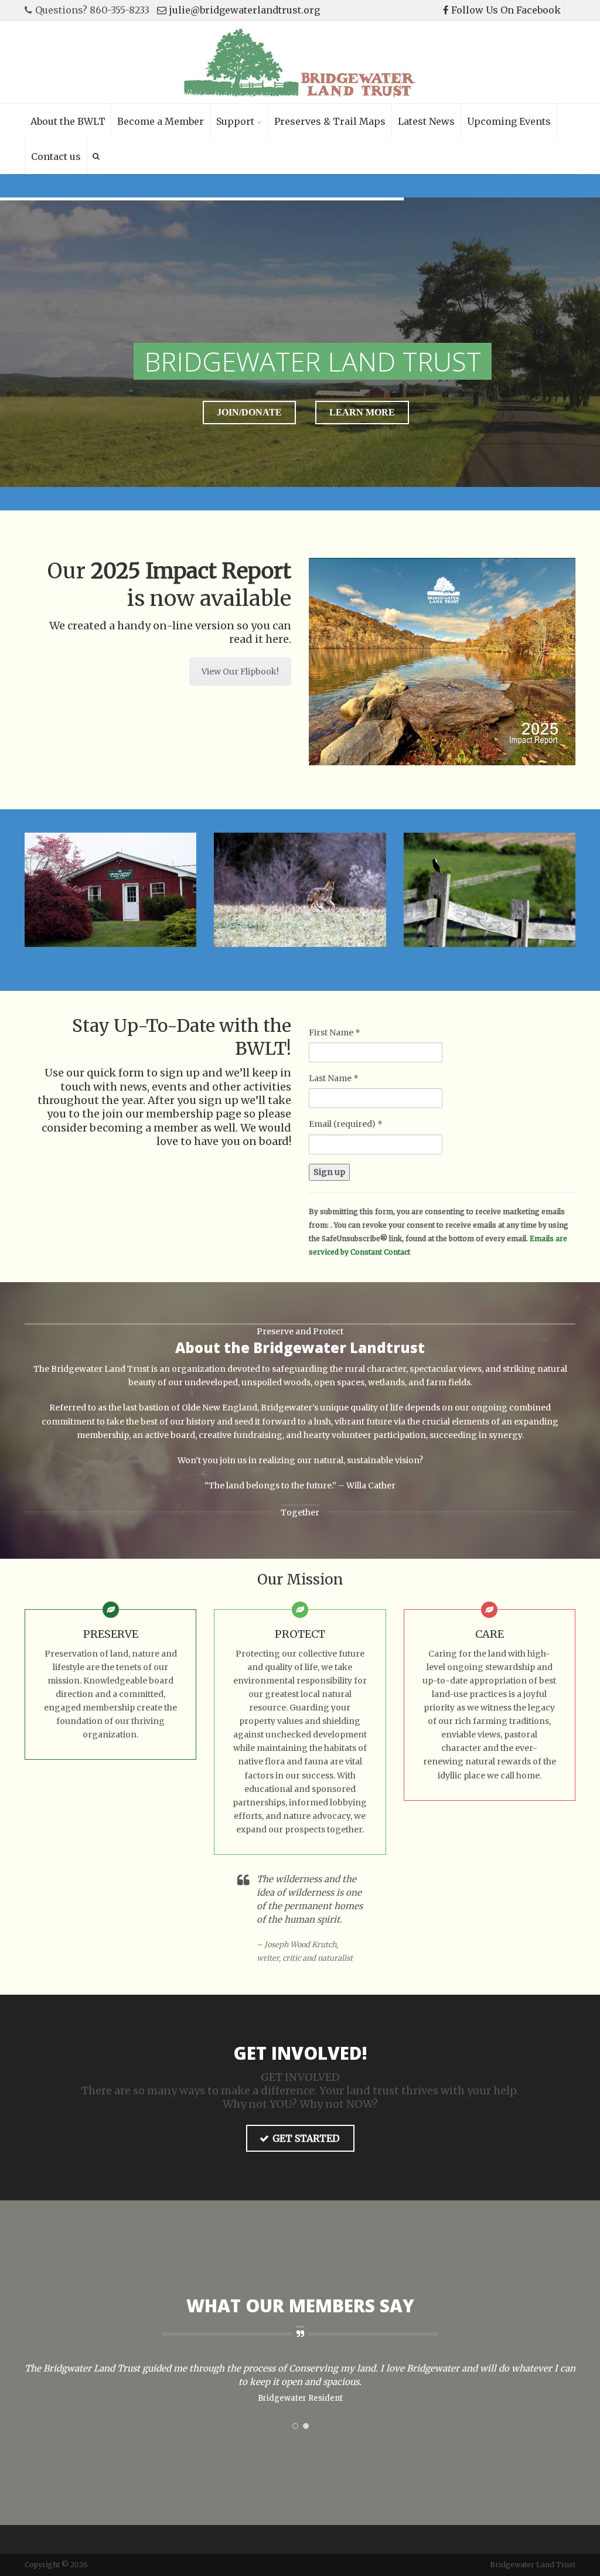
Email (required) (346, 1124)
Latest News (426, 121)
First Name (335, 1033)
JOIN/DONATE (249, 412)
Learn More (362, 412)
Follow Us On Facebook (506, 10)
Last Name (334, 1078)
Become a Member (161, 121)
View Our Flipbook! (240, 672)
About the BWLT (68, 121)
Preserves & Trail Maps (330, 121)
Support (235, 121)
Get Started (306, 2138)
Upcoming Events (509, 121)
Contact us (56, 156)
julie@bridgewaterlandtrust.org (245, 10)
